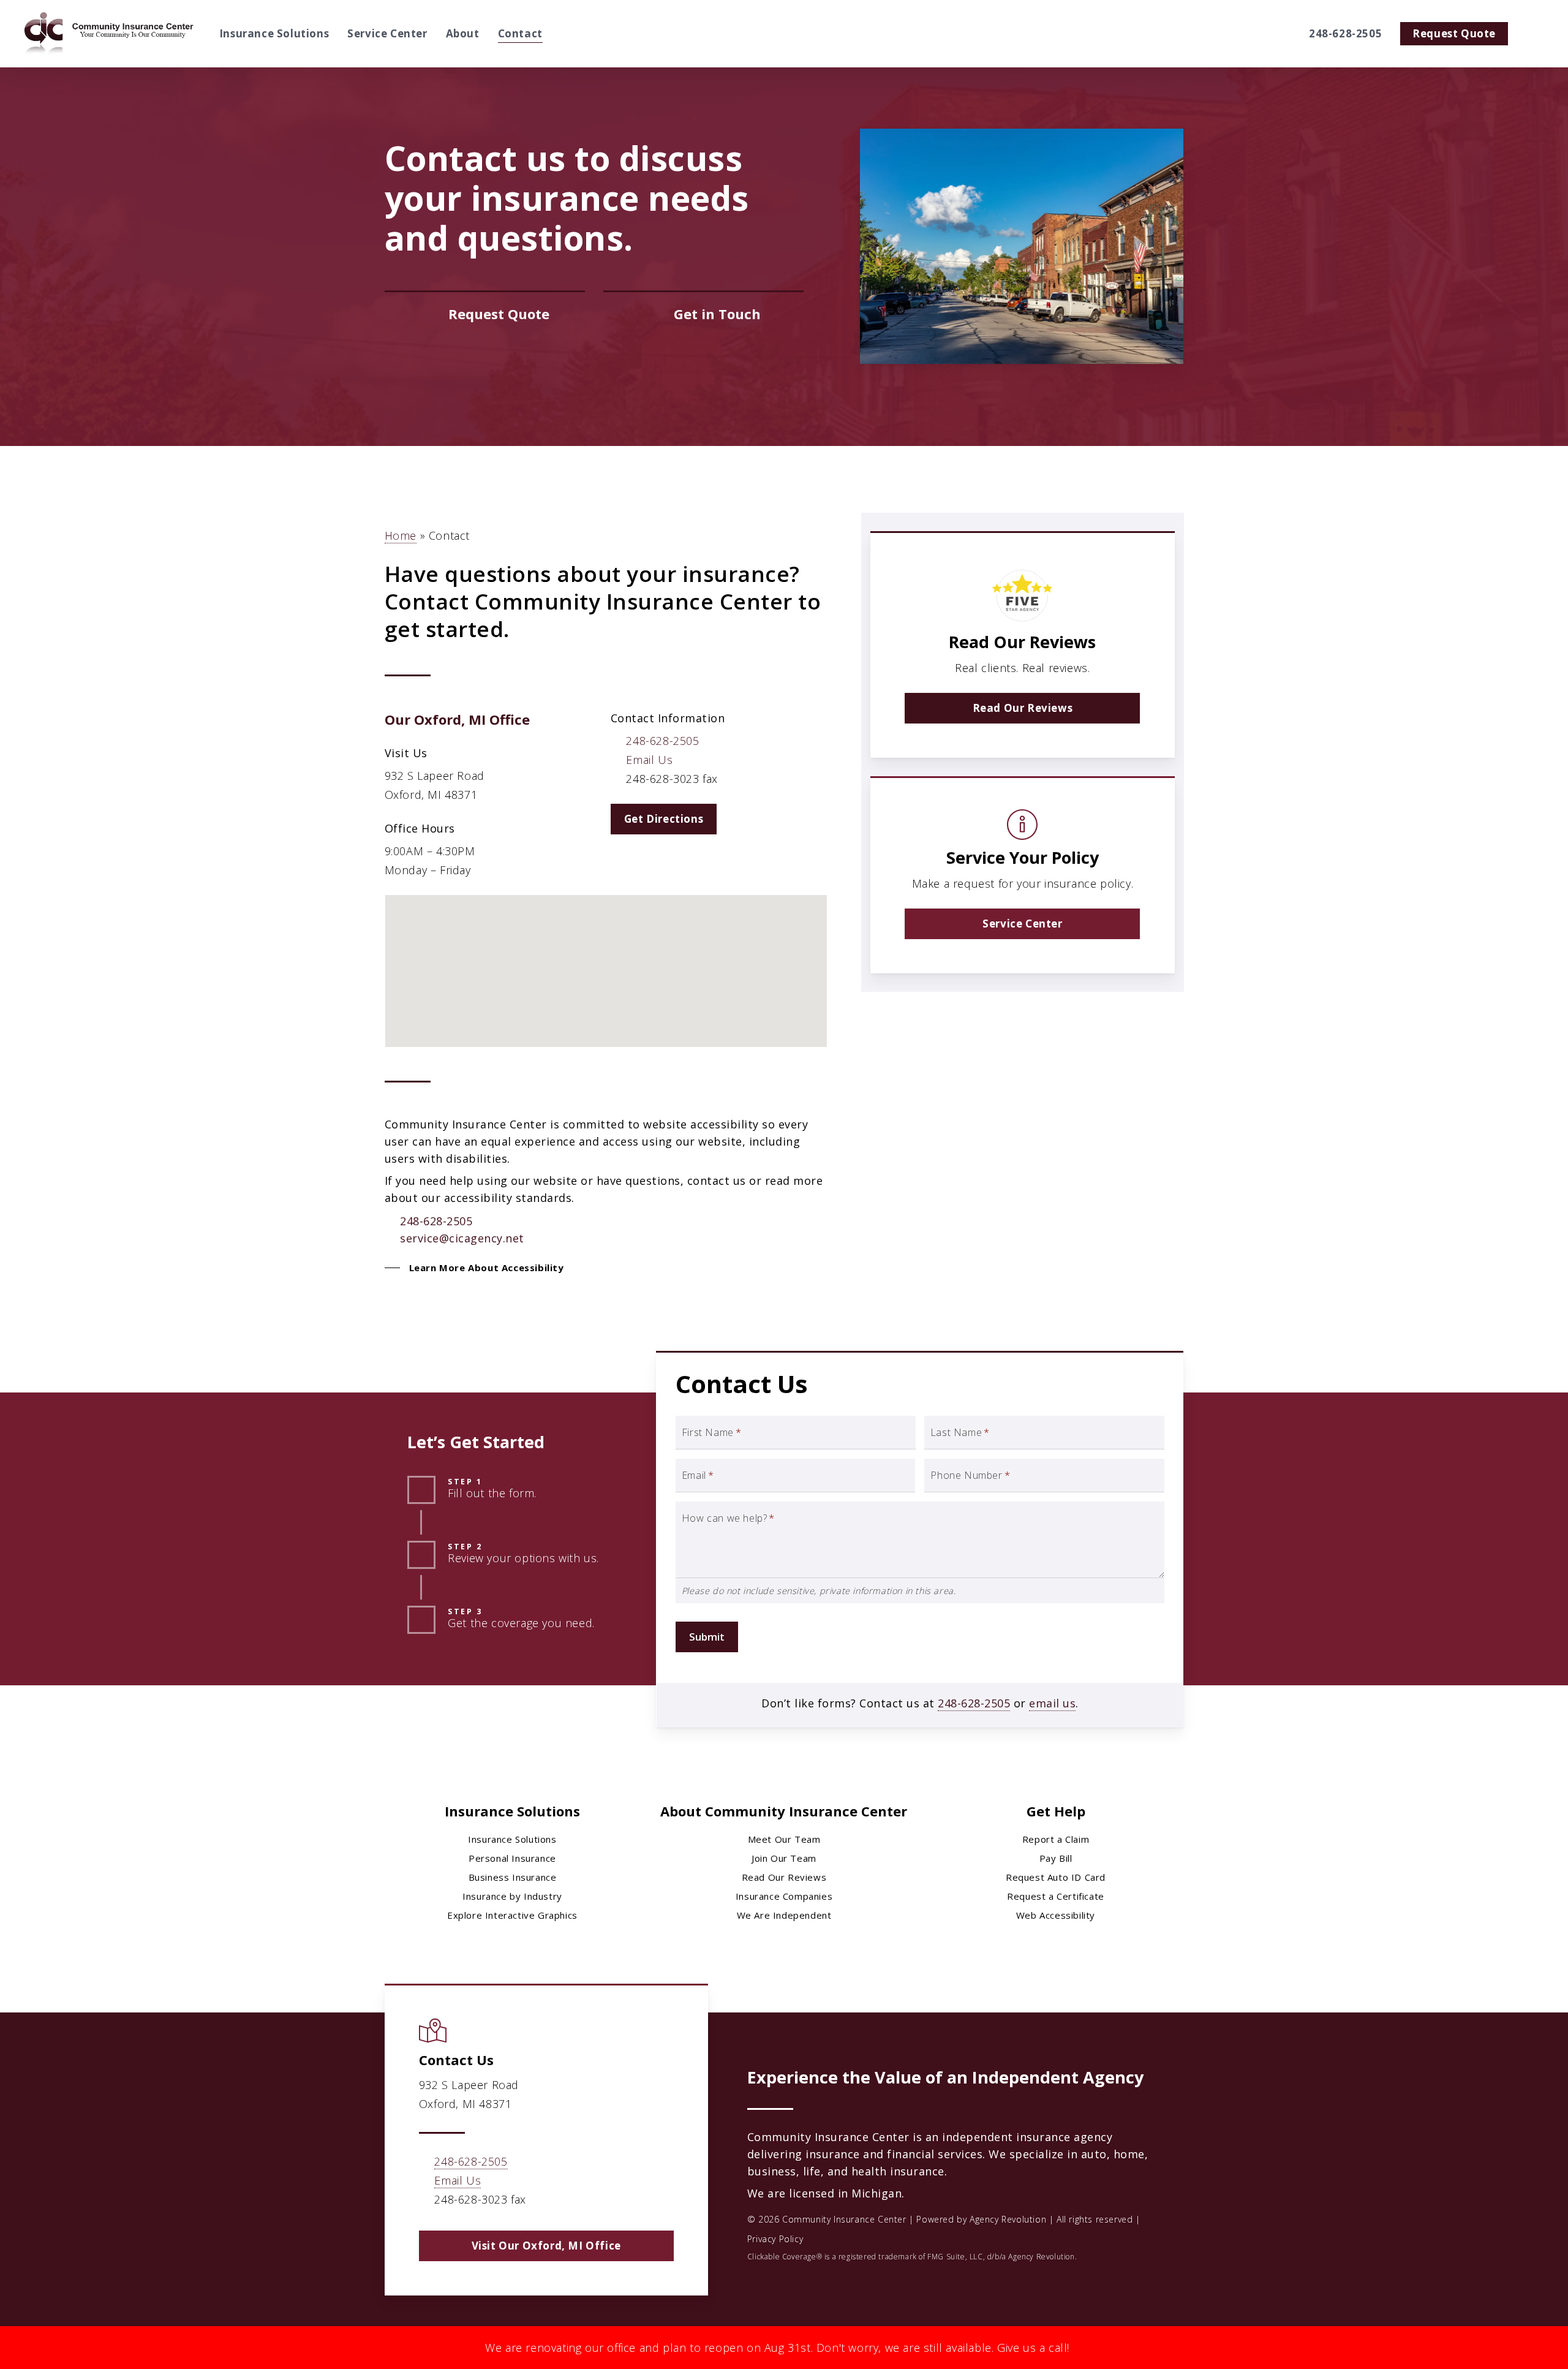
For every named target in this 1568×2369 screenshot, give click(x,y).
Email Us (649, 760)
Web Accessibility (1056, 1915)
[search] (1536, 34)
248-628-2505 (662, 741)
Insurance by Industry (512, 1896)
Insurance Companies (784, 1896)
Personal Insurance (512, 1858)
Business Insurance (513, 1877)
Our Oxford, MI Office (457, 719)
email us (1052, 1703)
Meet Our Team (784, 1839)
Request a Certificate (1056, 1896)
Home (401, 535)
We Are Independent (784, 1915)
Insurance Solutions (512, 1839)
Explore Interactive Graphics (512, 1915)
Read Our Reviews (784, 1877)
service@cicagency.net (462, 1238)
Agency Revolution (1008, 2219)
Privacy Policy (775, 2239)
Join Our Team (784, 1858)
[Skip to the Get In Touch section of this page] (703, 314)
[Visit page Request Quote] (485, 314)
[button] (664, 819)
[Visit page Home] (110, 34)
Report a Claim (1056, 1839)
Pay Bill (1056, 1858)
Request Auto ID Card (1056, 1877)
